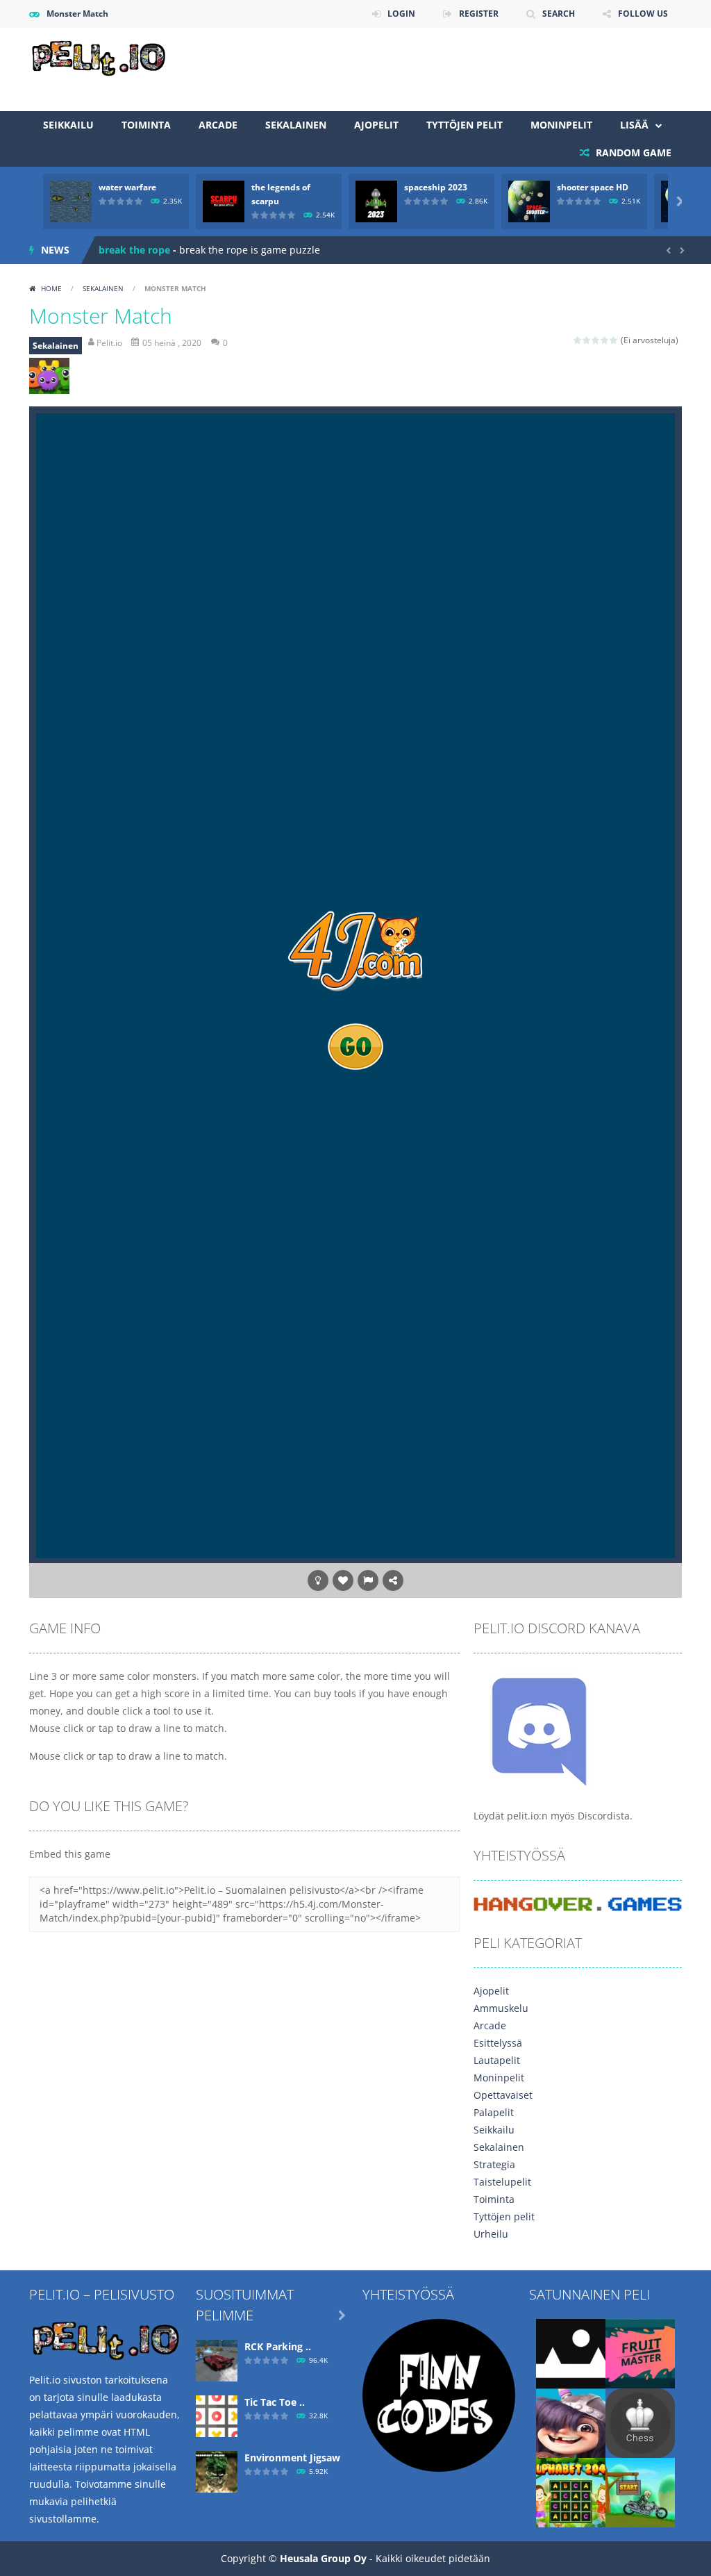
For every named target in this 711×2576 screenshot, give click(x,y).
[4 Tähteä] (605, 340)
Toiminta (146, 125)
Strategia (494, 2164)
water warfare (127, 187)
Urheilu (491, 2234)
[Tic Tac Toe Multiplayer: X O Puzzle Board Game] (217, 2415)
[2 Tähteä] (587, 340)
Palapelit (494, 2112)
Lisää (634, 125)
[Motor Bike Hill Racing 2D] (640, 2492)
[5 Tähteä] (614, 340)
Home (51, 288)
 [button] (368, 1580)
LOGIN (401, 14)
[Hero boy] (571, 2422)
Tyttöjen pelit (465, 125)
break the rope (134, 250)
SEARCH (559, 14)
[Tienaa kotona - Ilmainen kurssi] (439, 2394)
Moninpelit (561, 125)
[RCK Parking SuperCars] (217, 2360)
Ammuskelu (501, 2008)
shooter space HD (593, 187)
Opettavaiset (503, 2095)
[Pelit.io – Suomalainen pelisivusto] (99, 56)
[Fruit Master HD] (640, 2353)
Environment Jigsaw (292, 2458)
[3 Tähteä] (596, 340)
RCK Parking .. (278, 2346)
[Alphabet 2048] (571, 2492)
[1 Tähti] (578, 340)
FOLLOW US (643, 14)
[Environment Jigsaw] (217, 2471)
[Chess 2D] (640, 2422)
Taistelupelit (502, 2182)
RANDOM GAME (632, 152)
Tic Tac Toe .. (275, 2402)
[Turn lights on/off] (318, 1580)
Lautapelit (497, 2060)
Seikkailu (68, 125)
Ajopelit (376, 125)
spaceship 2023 (436, 187)
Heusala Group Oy (323, 2558)
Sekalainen (296, 125)
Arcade (218, 125)
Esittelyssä (498, 2043)
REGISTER (479, 14)
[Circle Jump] (571, 2353)
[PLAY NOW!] (71, 200)
